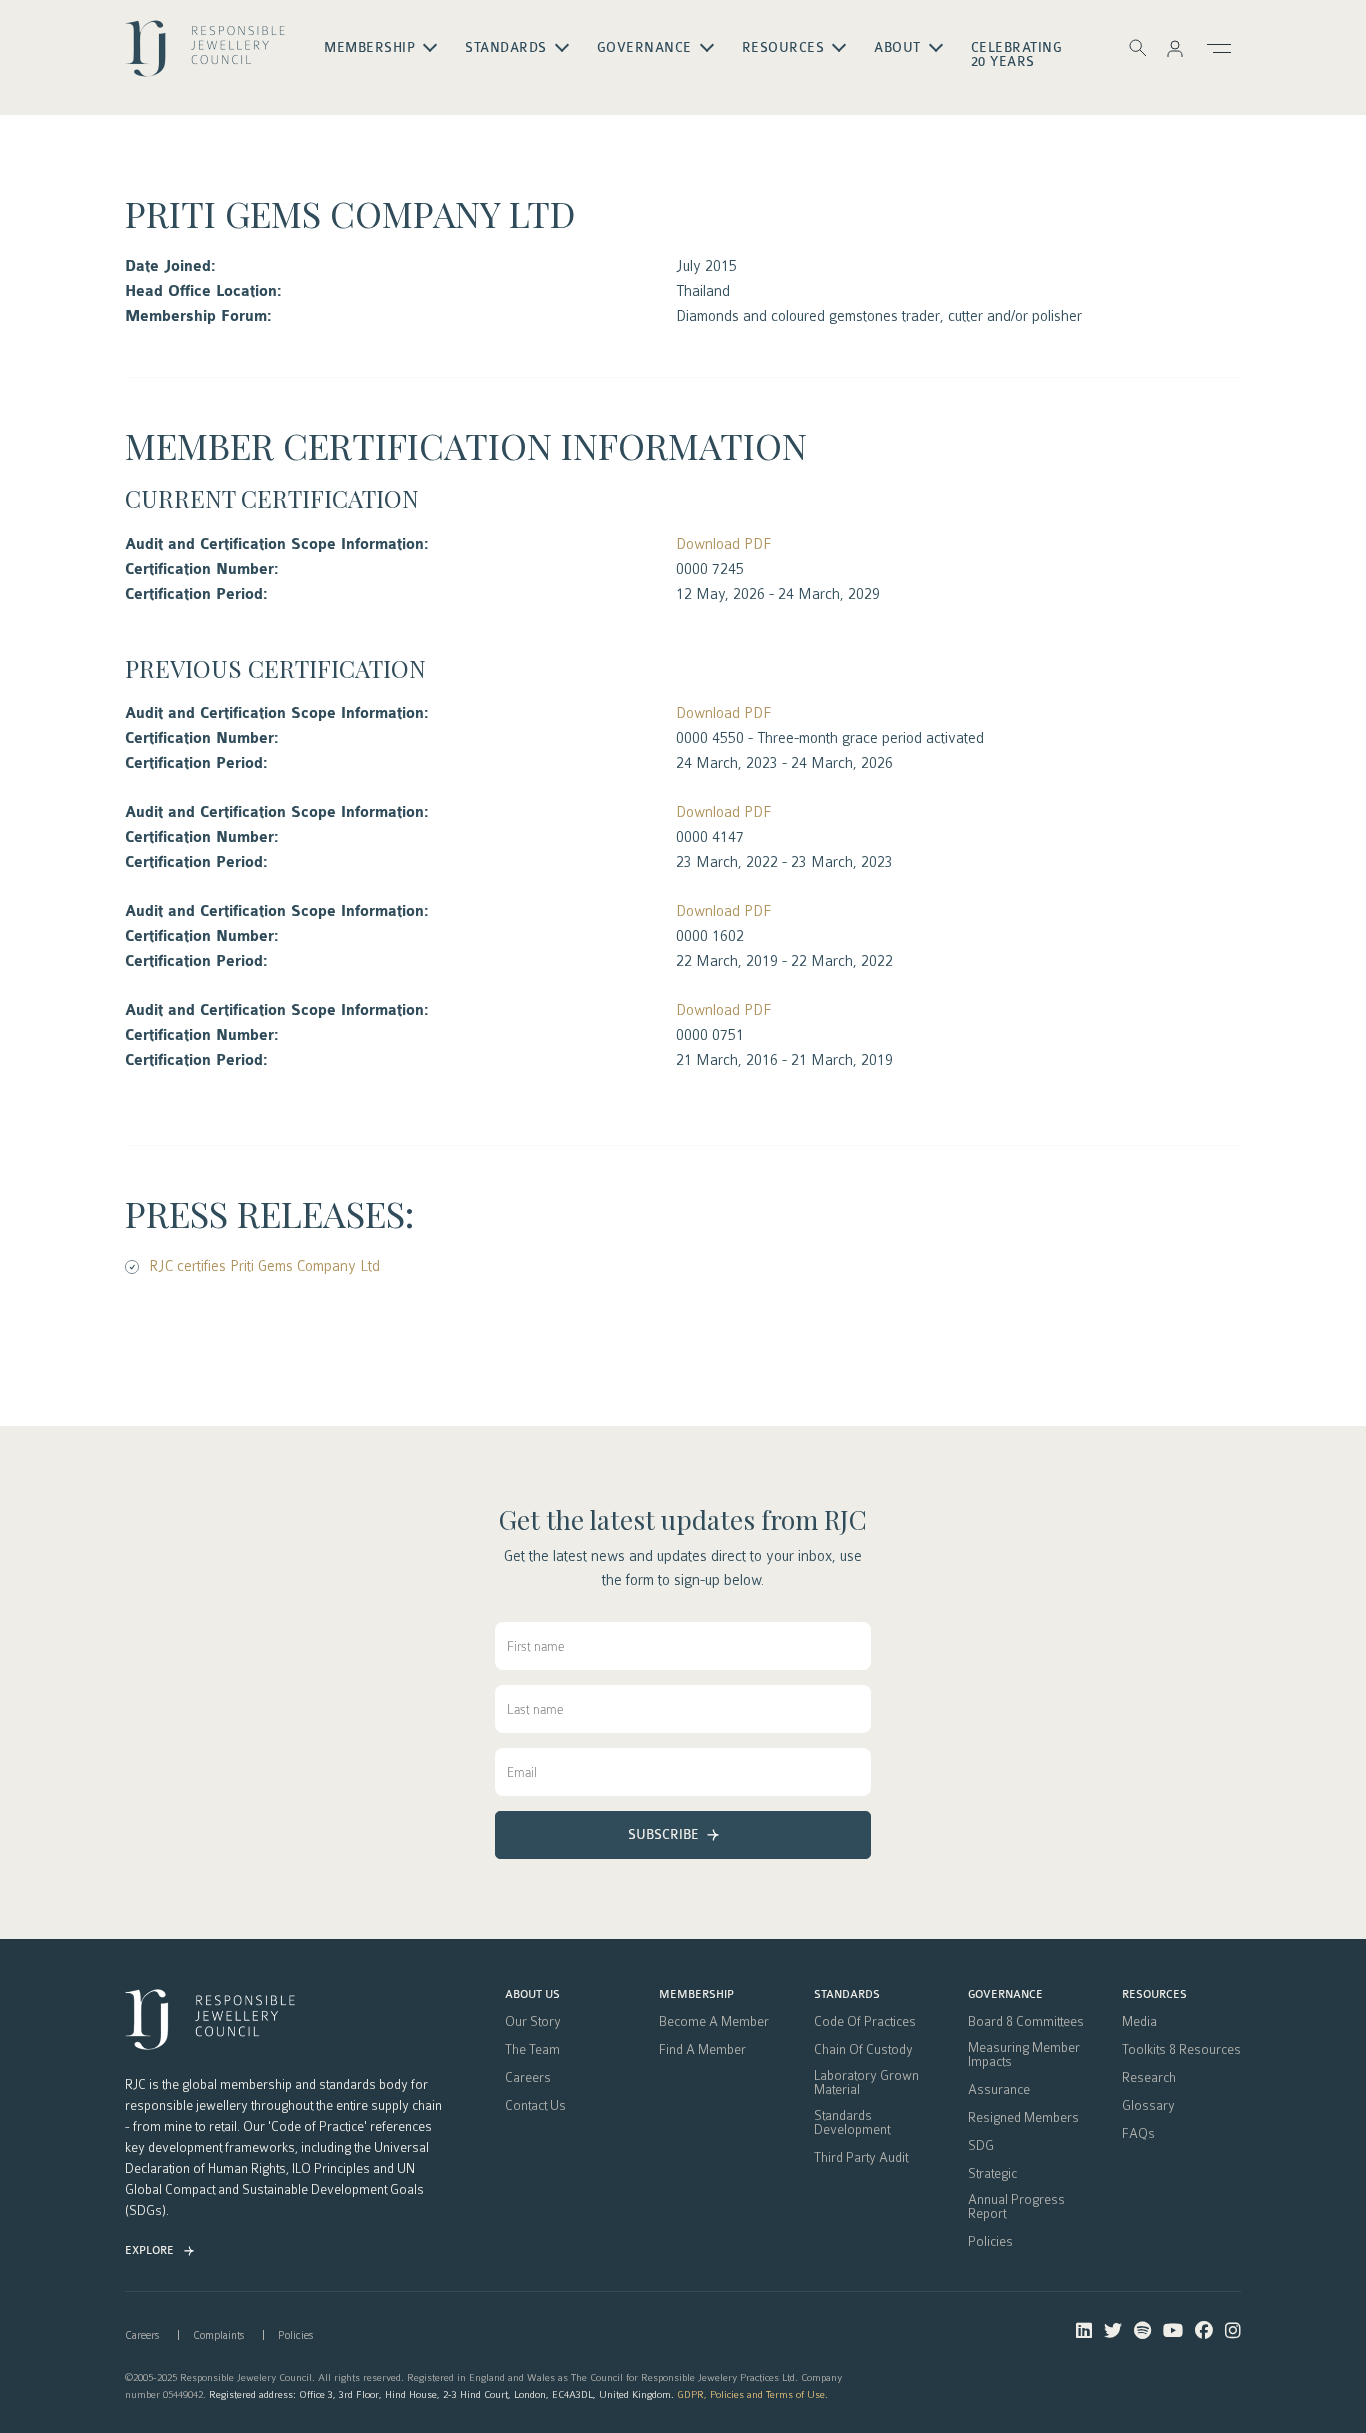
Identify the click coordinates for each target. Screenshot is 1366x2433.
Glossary (1148, 2106)
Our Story (533, 2022)
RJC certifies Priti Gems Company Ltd (264, 1266)
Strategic (992, 2174)
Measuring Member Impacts (1024, 2055)
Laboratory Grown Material (866, 2083)
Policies (990, 2242)
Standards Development (852, 2123)
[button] (1175, 48)
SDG (981, 2146)
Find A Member (702, 2050)
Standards (847, 1995)
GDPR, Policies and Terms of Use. (752, 2394)
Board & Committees (1026, 2022)
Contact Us (535, 2106)
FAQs (1138, 2134)
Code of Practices (865, 2022)
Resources (1154, 1995)
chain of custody (863, 2050)
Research (1149, 2078)
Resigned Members (1023, 2118)
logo (205, 56)
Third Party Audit (861, 2158)
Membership (696, 1995)
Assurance (999, 2090)
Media (1139, 2022)
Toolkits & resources (1181, 2050)
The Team (532, 2050)
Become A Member (714, 2022)
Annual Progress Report (1016, 2207)
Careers (528, 2078)
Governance (1005, 1995)
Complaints (218, 2335)
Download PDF (723, 544)
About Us (532, 1995)
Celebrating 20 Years (1017, 55)
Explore (149, 2250)
